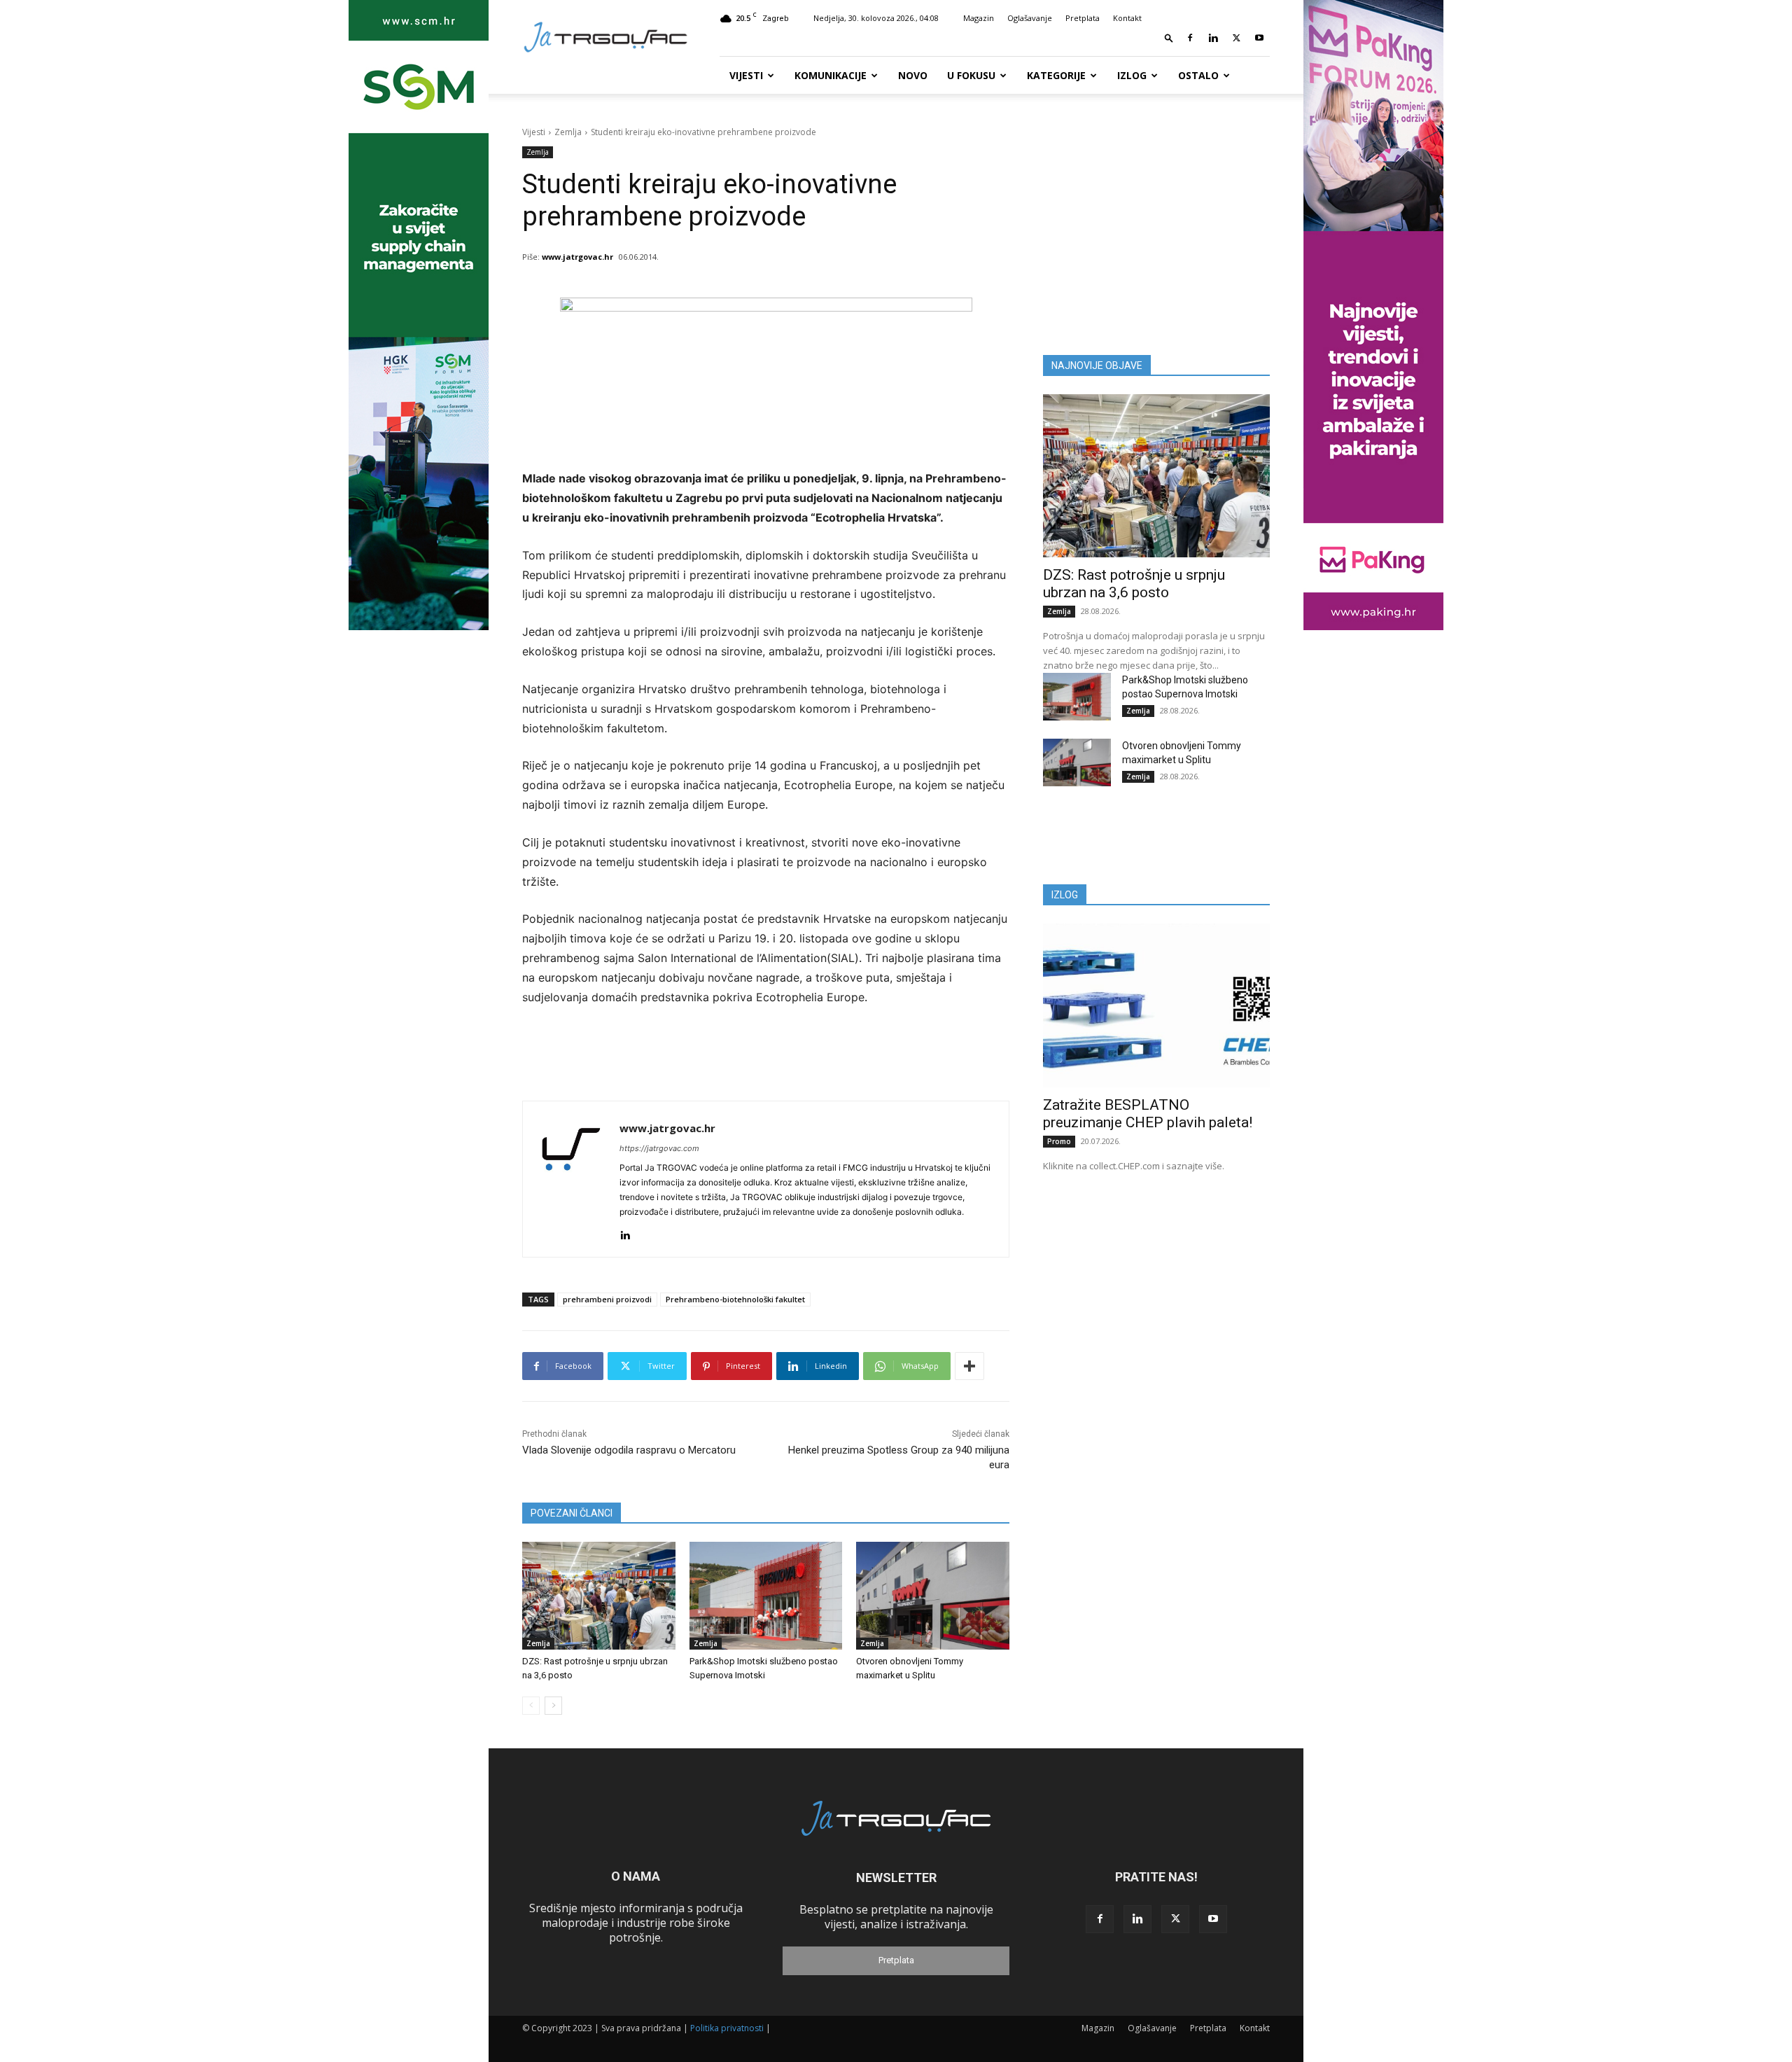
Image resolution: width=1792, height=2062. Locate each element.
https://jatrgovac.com (659, 1148)
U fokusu (971, 75)
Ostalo (1198, 75)
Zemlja (568, 132)
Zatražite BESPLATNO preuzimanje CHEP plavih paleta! (1148, 1114)
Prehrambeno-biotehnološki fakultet (735, 1299)
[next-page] (553, 1706)
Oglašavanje (1030, 18)
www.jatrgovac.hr (577, 257)
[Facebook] (1190, 38)
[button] (1169, 37)
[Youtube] (1259, 38)
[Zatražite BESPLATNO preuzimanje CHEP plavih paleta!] (1156, 1005)
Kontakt (1127, 18)
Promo (1059, 1141)
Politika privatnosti (727, 2028)
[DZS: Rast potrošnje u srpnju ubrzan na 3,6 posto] (599, 1595)
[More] (969, 1366)
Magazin (979, 18)
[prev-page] (531, 1706)
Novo (913, 75)
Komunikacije (831, 75)
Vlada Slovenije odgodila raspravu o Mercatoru (629, 1450)
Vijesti (746, 75)
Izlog (1132, 75)
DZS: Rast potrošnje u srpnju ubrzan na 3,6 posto (1134, 584)
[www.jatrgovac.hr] (571, 1179)
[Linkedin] (1213, 38)
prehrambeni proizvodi (607, 1299)
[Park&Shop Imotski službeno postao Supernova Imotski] (766, 1595)
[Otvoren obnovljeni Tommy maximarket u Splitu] (933, 1595)
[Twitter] (1236, 38)
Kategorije (1056, 75)
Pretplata (1083, 18)
